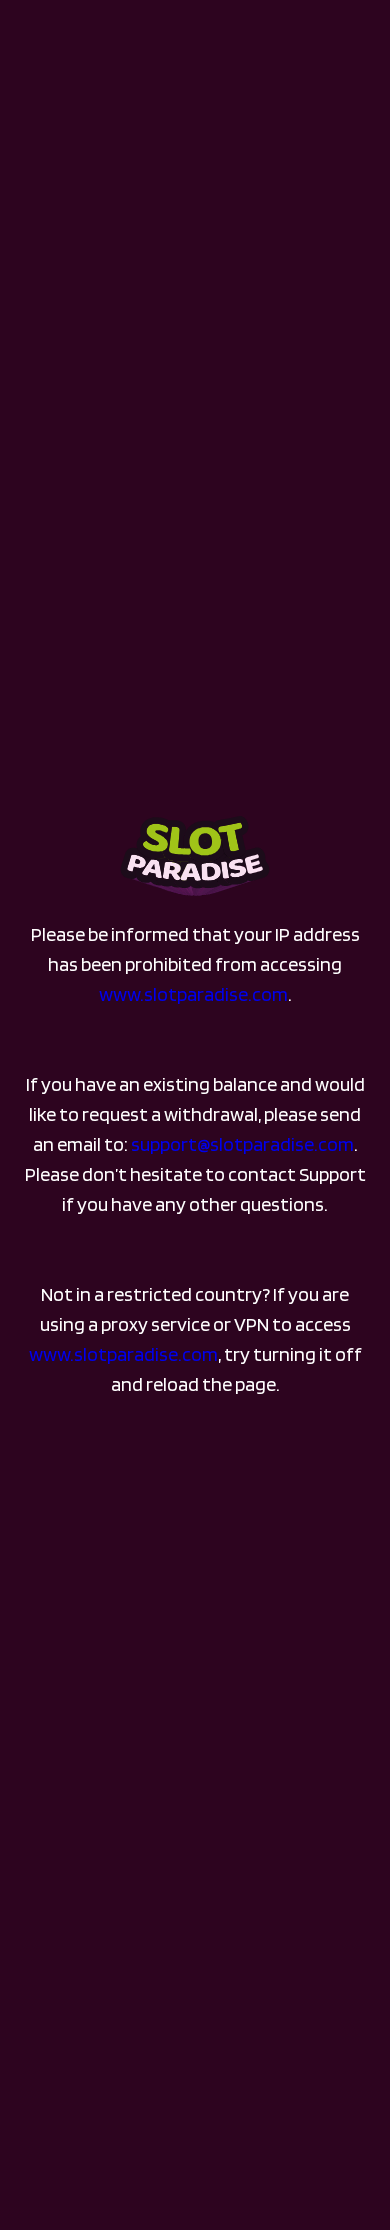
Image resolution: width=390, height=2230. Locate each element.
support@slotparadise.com (242, 1144)
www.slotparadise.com (193, 994)
